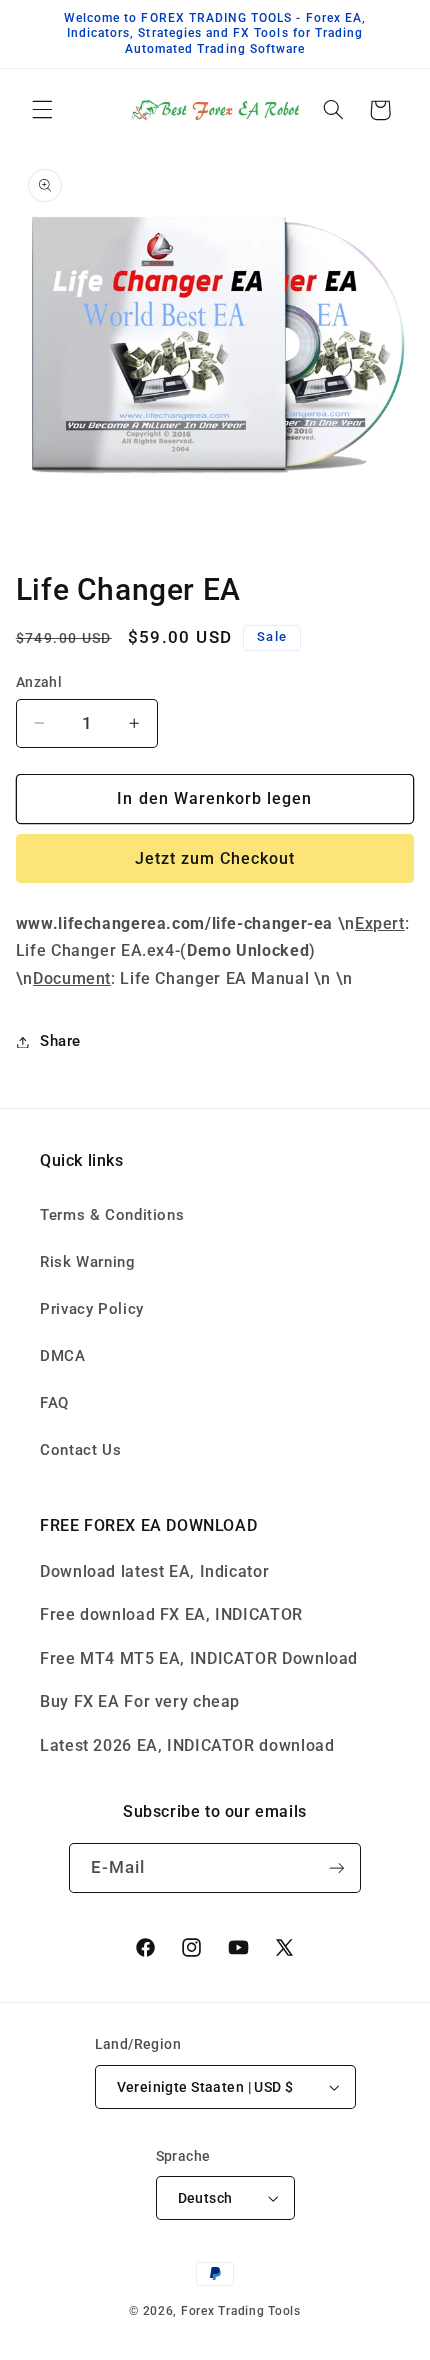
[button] (42, 110)
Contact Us (80, 1450)
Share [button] (60, 1041)
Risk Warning (88, 1262)
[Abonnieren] (337, 1867)
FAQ (54, 1403)
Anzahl (39, 682)
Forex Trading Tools (241, 2311)
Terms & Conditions (112, 1215)
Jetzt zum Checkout (215, 858)
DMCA (63, 1356)
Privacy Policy (92, 1309)
